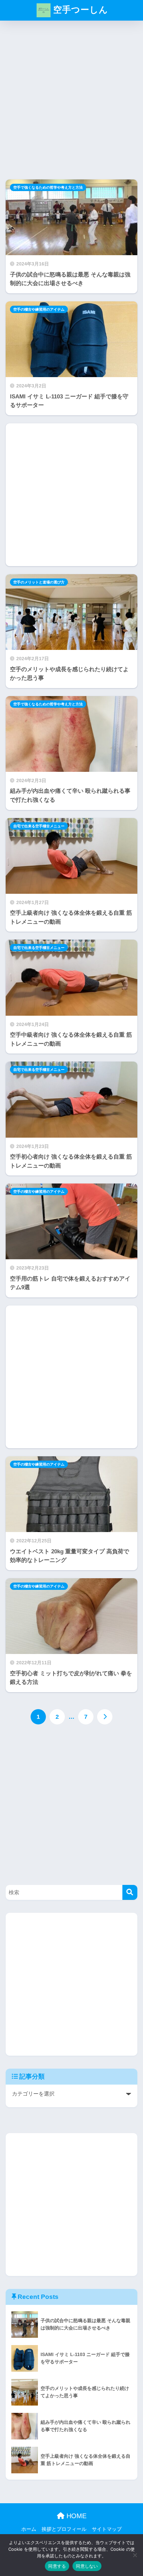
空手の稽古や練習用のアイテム (39, 309)
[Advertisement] (71, 103)
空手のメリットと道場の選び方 (39, 582)
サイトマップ (107, 2529)
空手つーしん (79, 10)
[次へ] (105, 1717)
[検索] (130, 1892)
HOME (75, 2516)
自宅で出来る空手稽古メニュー (39, 826)
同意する (57, 2566)
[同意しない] (135, 2555)
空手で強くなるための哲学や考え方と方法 (48, 187)
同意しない (87, 2566)
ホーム (29, 2529)
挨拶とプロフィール (64, 2529)
